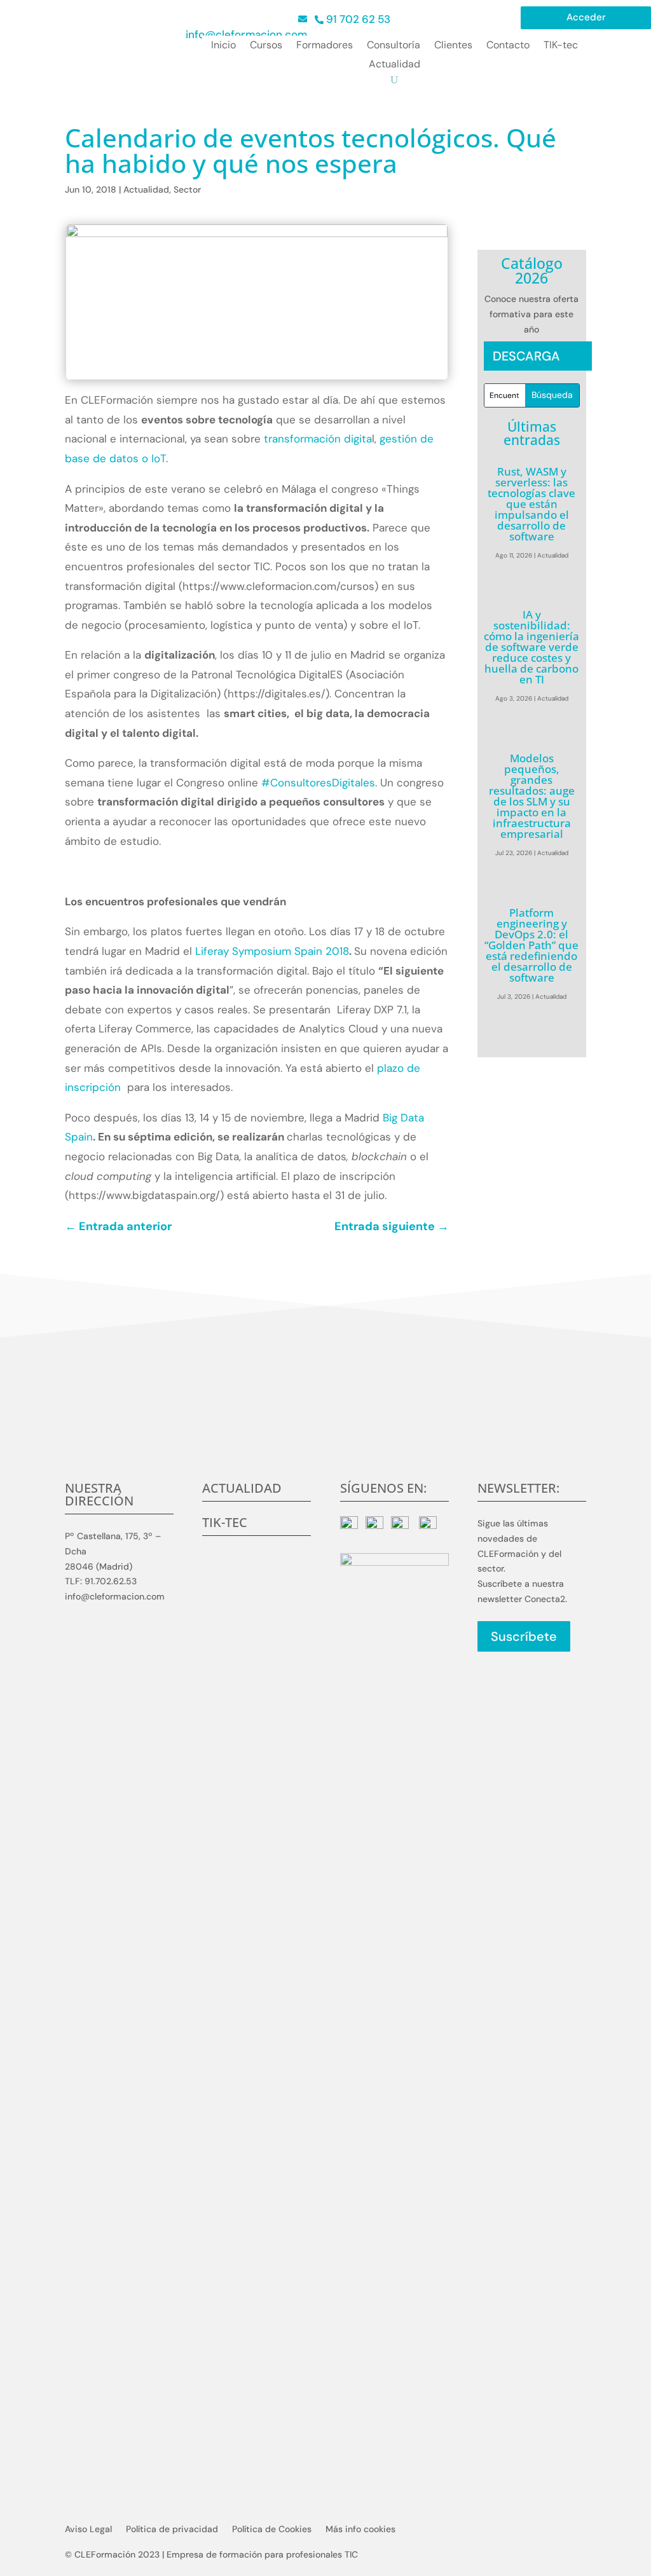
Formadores (325, 46)
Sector (187, 189)
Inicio (223, 46)
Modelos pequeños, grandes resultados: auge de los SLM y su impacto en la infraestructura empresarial (532, 796)
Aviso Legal (88, 2530)
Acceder (586, 18)
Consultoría (394, 46)
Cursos (266, 46)
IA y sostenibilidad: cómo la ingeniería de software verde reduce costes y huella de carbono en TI (531, 647)
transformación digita (318, 439)
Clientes (453, 46)
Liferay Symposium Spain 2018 (272, 951)
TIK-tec (561, 46)
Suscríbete (524, 1636)
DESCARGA (526, 356)
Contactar (326, 1441)
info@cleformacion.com (246, 34)
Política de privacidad (172, 2530)
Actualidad (394, 65)
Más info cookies (360, 2530)
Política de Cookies (272, 2530)
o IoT (154, 458)
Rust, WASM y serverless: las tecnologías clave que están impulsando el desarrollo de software (531, 504)
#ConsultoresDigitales (318, 783)
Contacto (508, 46)
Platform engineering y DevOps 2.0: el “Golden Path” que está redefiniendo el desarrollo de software (531, 945)
